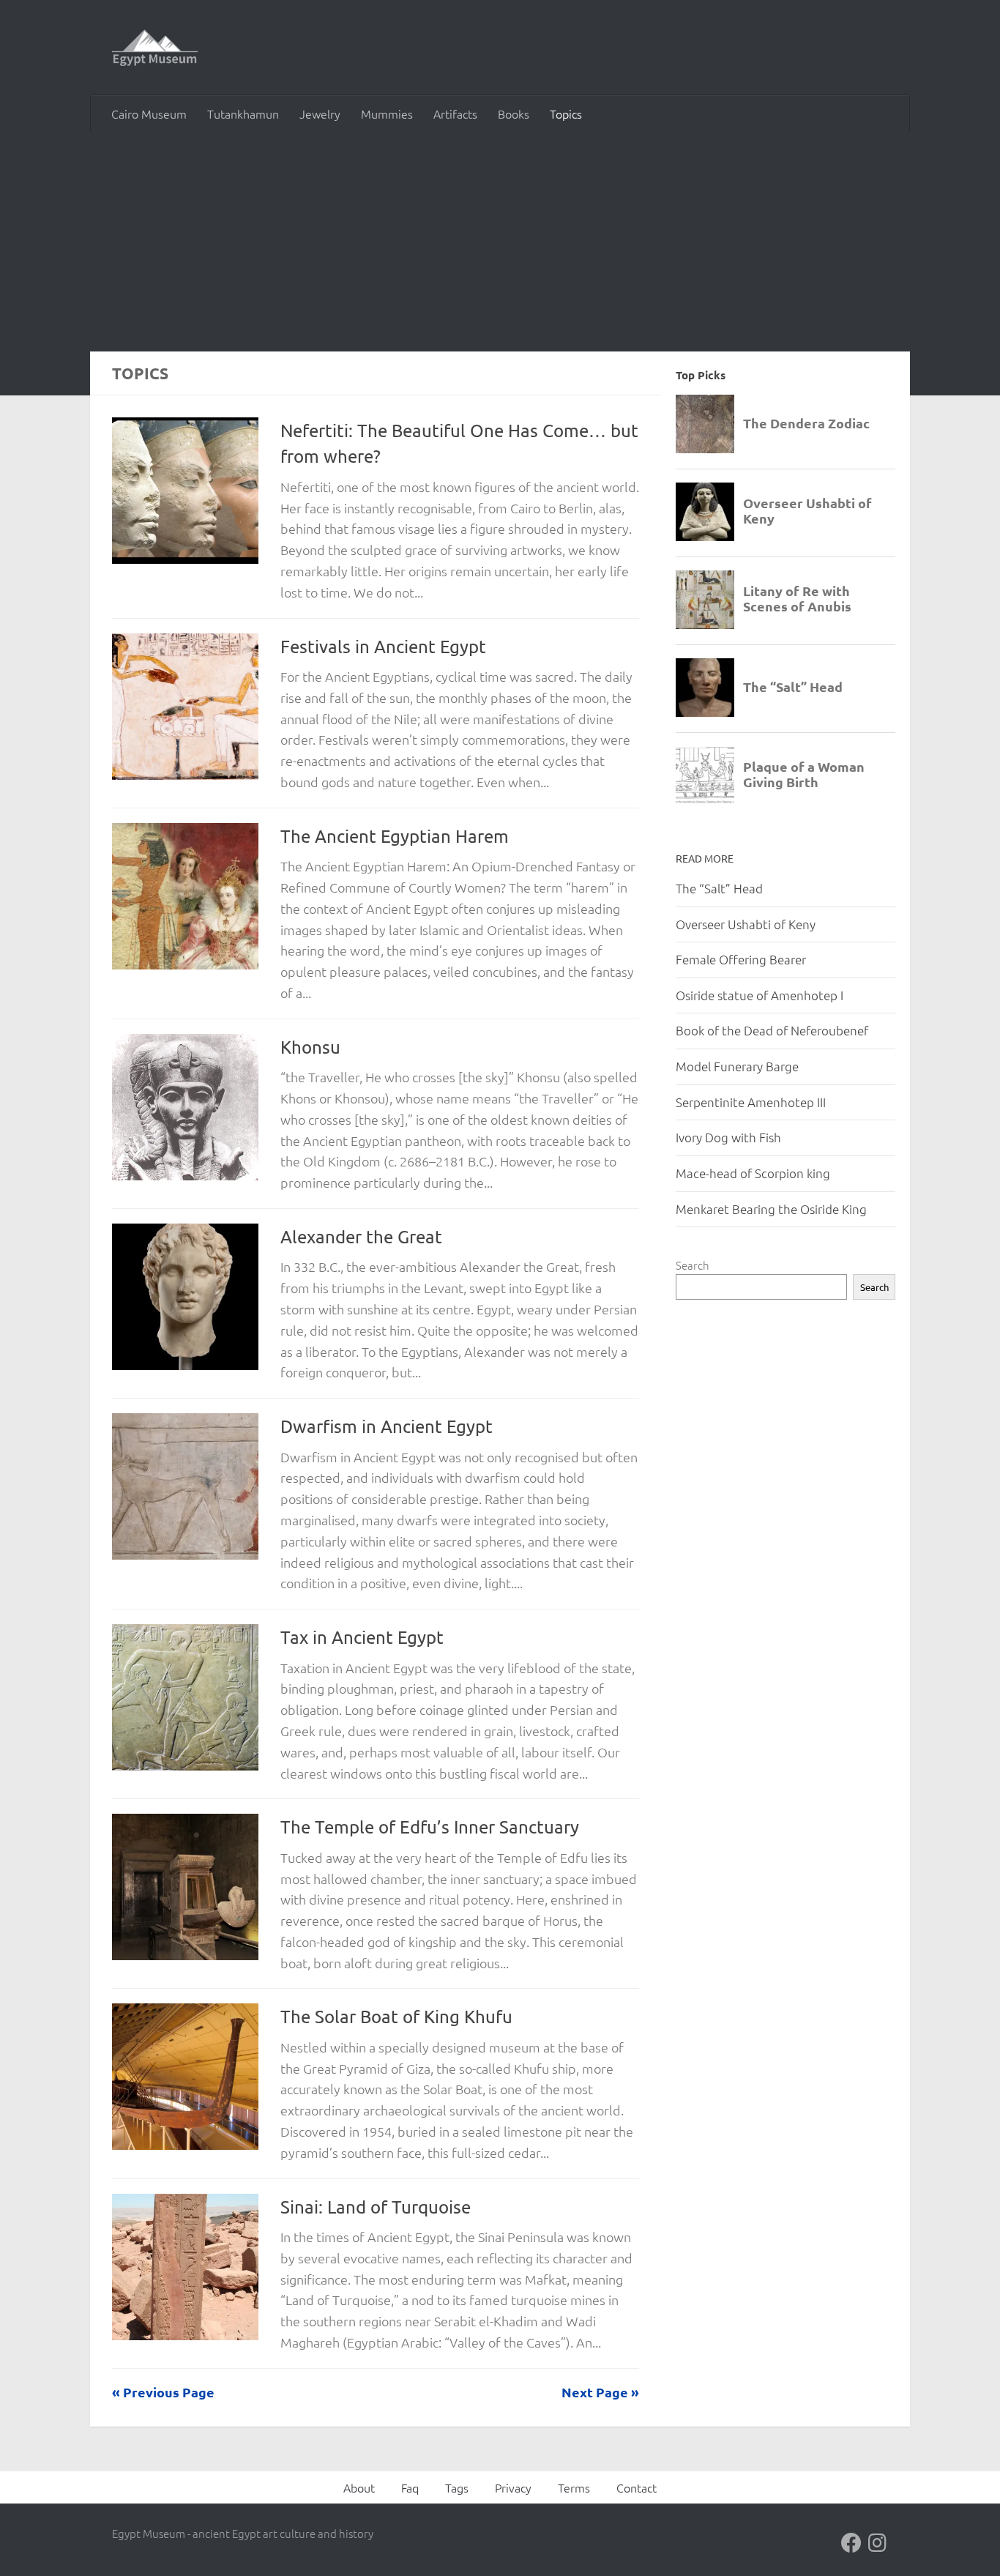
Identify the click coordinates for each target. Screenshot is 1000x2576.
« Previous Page (163, 2392)
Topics (566, 113)
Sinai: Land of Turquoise (376, 2207)
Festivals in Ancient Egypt (383, 646)
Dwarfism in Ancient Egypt (387, 1426)
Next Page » (600, 2392)
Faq (410, 2487)
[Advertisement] (500, 242)
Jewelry (320, 113)
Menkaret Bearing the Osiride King (771, 1209)
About (359, 2487)
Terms (574, 2487)
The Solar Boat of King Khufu (396, 2016)
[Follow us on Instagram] (878, 2543)
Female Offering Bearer (741, 959)
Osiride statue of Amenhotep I (760, 995)
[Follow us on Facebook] (851, 2543)
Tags (457, 2487)
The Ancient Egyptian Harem (395, 836)
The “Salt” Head (719, 888)
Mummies (387, 113)
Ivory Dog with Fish (728, 1137)
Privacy (513, 2487)
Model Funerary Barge (737, 1066)
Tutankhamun (243, 113)
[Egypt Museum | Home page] (155, 48)
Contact (637, 2487)
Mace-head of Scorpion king (753, 1173)
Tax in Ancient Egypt (362, 1637)
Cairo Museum (149, 113)
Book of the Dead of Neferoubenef (772, 1030)
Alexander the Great (361, 1236)
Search (693, 1265)
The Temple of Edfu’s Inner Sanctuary (430, 1827)
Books (514, 113)
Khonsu (310, 1047)
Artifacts (455, 113)
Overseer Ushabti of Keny (746, 924)
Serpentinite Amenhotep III (751, 1102)
